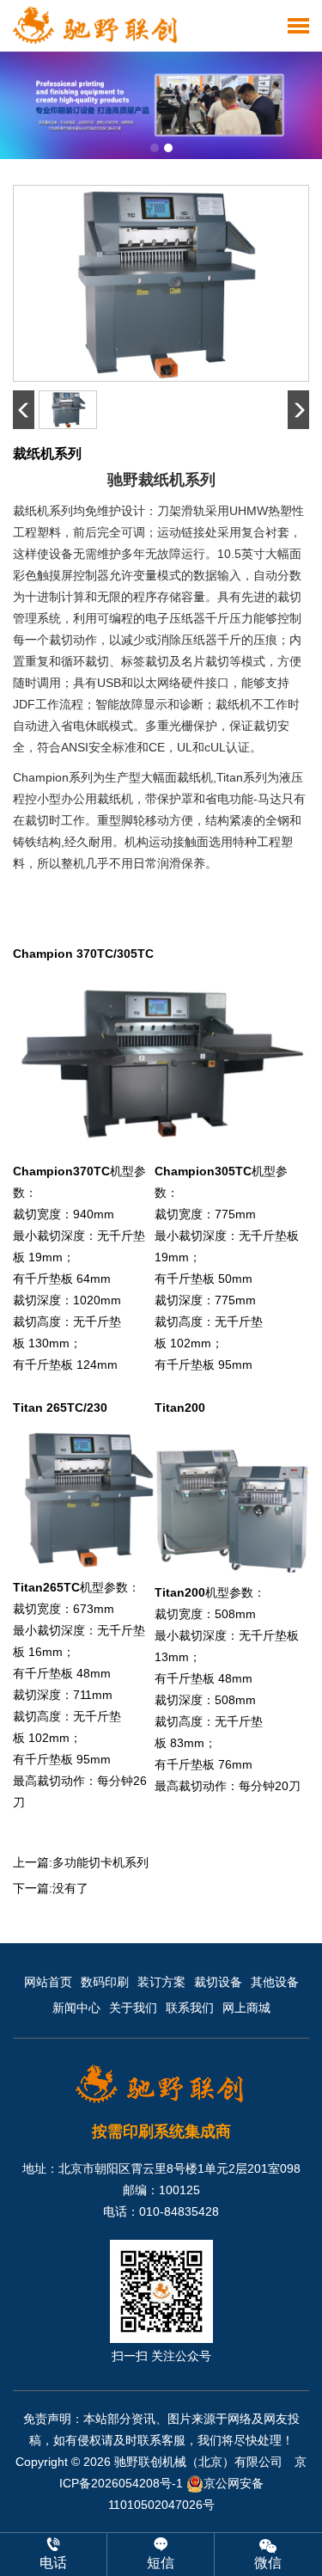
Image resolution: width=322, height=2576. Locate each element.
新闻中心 (76, 2008)
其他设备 (275, 1982)
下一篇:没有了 (51, 1888)
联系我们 (190, 2008)
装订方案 (161, 1982)
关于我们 (133, 2008)
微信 (268, 2563)
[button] (155, 148)
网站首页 (48, 1982)
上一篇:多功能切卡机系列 (81, 1862)
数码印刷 (105, 1982)
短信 (161, 2563)
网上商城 (246, 2008)
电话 (53, 2563)
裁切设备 (218, 1982)
